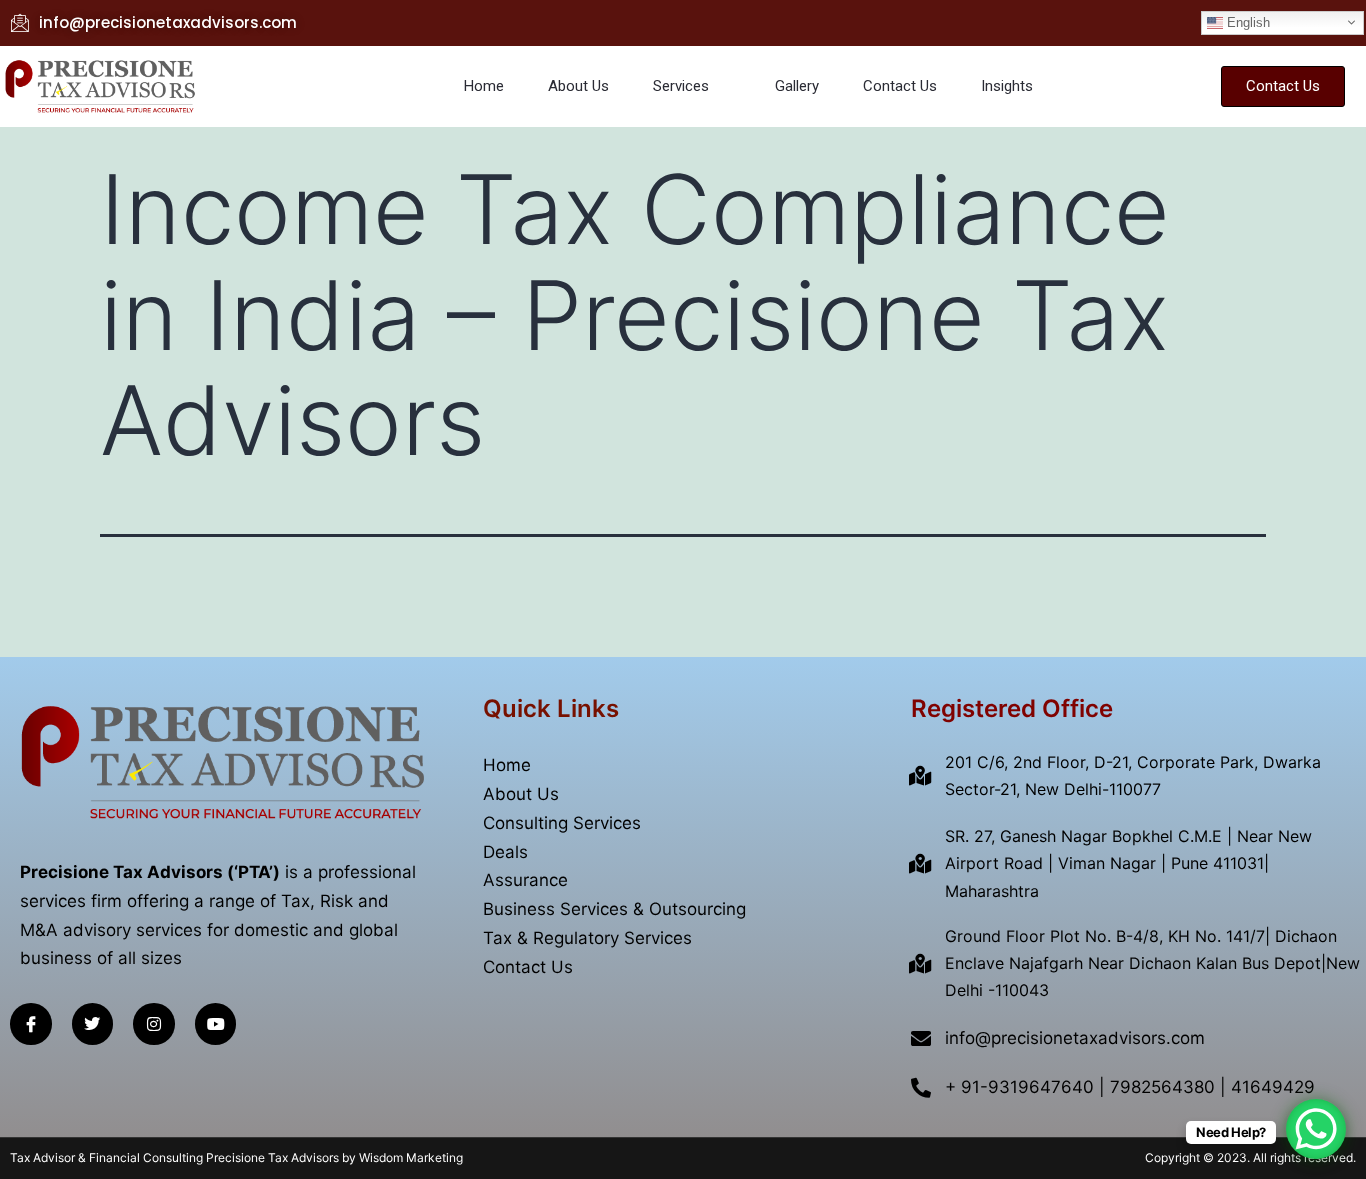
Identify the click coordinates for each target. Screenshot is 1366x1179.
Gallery (797, 86)
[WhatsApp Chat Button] (1316, 1129)
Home (484, 86)
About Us (578, 86)
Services (681, 86)
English (1246, 21)
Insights (1007, 86)
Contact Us (900, 86)
